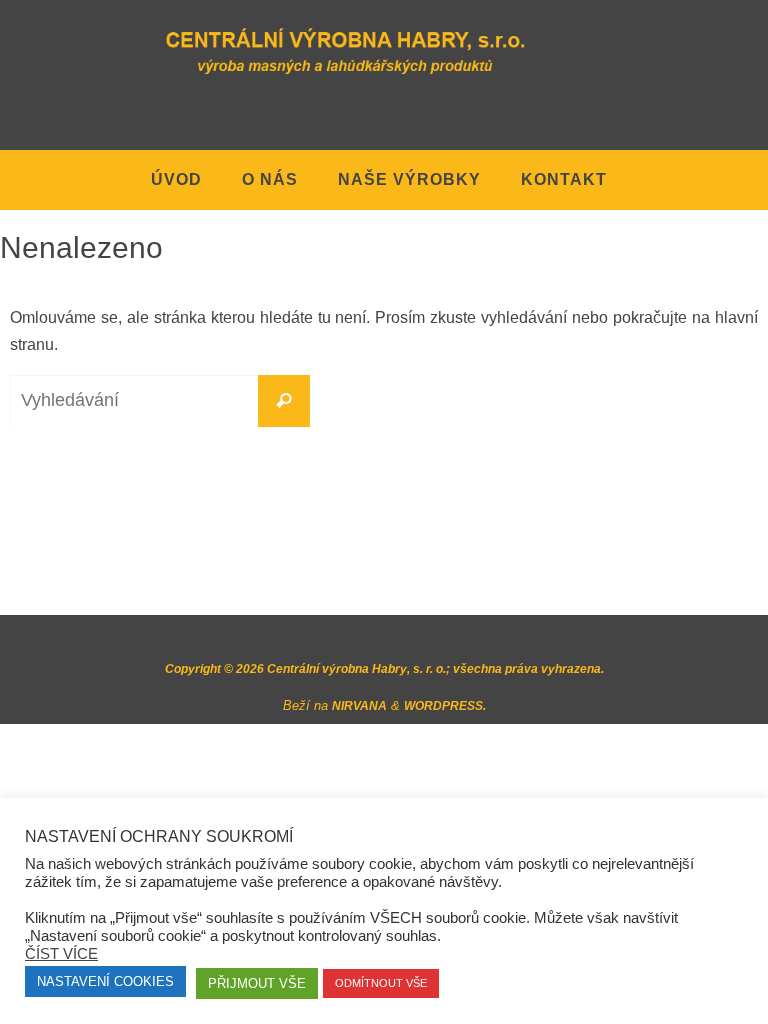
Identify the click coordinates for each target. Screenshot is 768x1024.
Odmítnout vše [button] (381, 983)
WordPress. (445, 706)
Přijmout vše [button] (257, 983)
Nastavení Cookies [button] (105, 981)
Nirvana (359, 706)
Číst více (61, 953)
